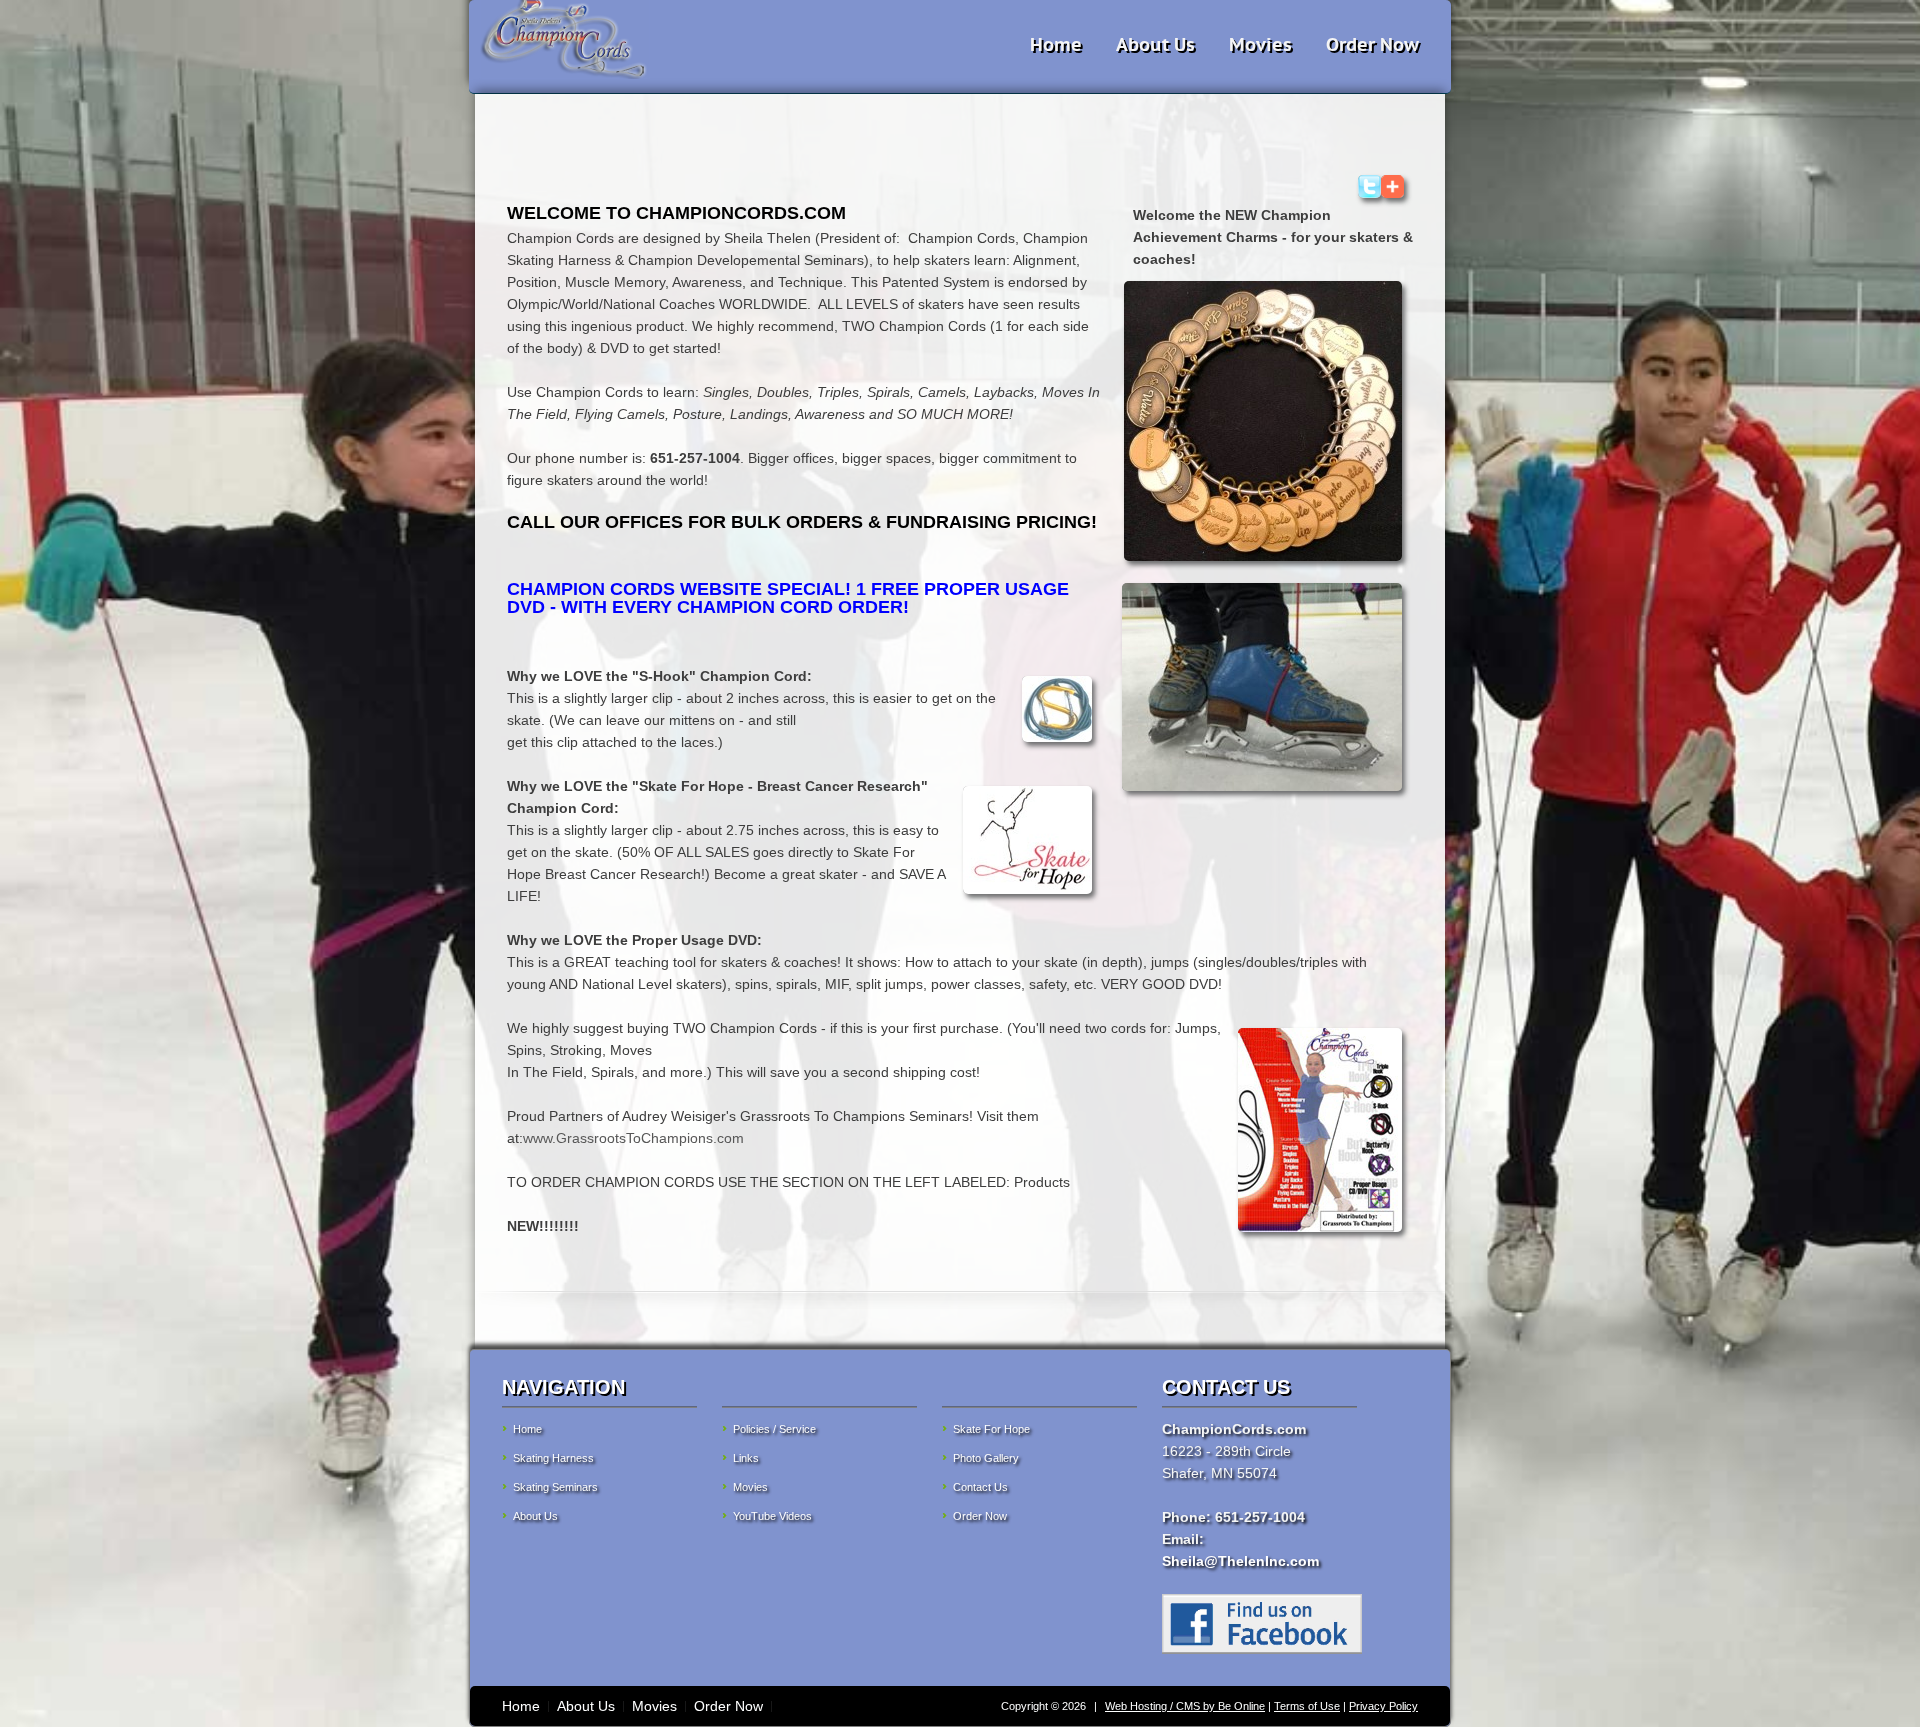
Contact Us (980, 1487)
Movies (1260, 45)
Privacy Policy (1383, 1706)
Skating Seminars (555, 1487)
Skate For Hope (991, 1429)
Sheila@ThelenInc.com (1240, 1561)
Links (746, 1458)
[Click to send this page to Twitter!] (1369, 193)
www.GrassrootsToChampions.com (633, 1138)
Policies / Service (774, 1429)
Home (1056, 45)
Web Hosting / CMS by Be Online (1185, 1706)
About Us (1155, 45)
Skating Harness (553, 1458)
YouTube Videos (772, 1516)
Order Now (1372, 45)
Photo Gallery (986, 1458)
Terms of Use (1307, 1706)
